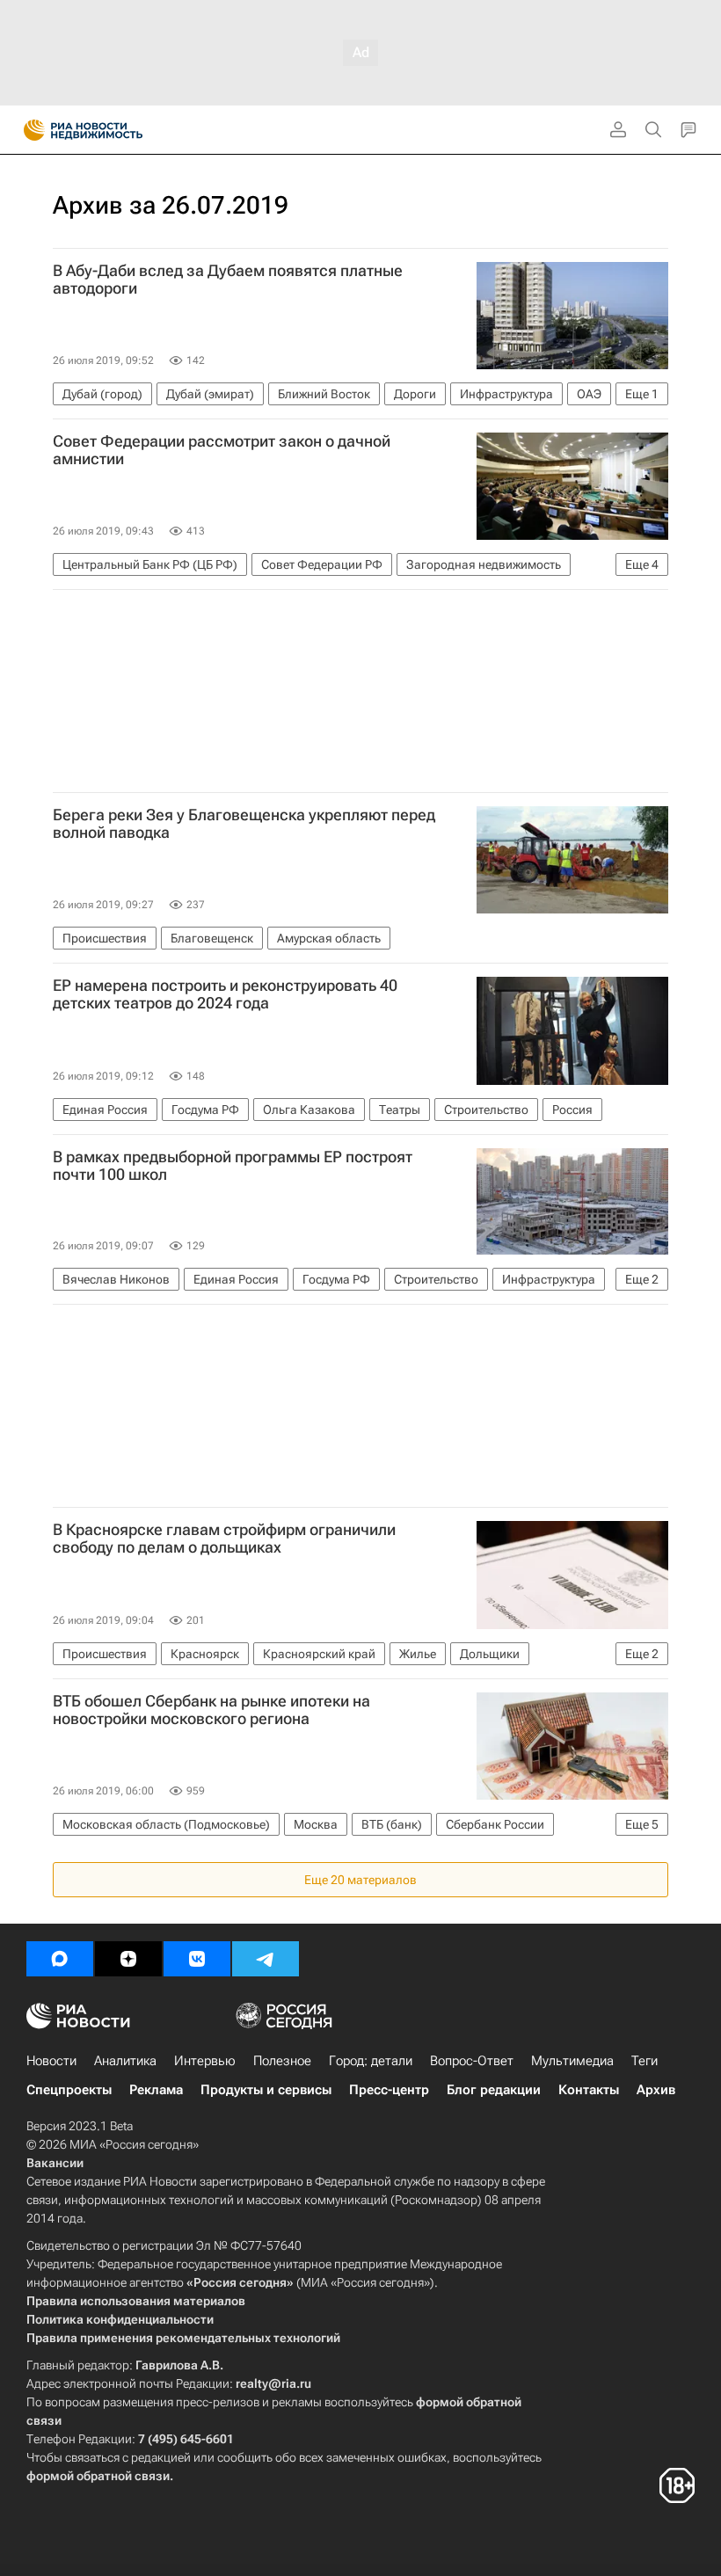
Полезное (282, 2061)
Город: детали (371, 2061)
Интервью (205, 2061)
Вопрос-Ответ (472, 2061)
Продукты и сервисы (266, 2090)
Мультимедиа (572, 2061)
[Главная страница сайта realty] (114, 130)
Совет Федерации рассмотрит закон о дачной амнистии (222, 450)
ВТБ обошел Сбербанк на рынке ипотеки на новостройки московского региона (211, 1710)
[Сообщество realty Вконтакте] (197, 1959)
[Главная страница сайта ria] (29, 130)
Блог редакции (494, 2090)
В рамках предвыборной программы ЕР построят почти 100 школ (233, 1166)
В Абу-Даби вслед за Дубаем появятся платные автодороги (228, 280)
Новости (51, 2061)
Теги (645, 2061)
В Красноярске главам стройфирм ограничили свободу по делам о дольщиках (224, 1539)
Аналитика (125, 2061)
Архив (656, 2090)
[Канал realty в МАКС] (60, 1959)
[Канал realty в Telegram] (266, 1959)
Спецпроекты (69, 2090)
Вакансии (55, 2163)
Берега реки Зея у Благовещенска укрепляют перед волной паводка (244, 824)
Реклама (156, 2090)
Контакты (589, 2090)
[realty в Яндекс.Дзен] (128, 1959)
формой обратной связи (98, 2476)
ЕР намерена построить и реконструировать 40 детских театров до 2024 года (225, 994)
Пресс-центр (389, 2090)
